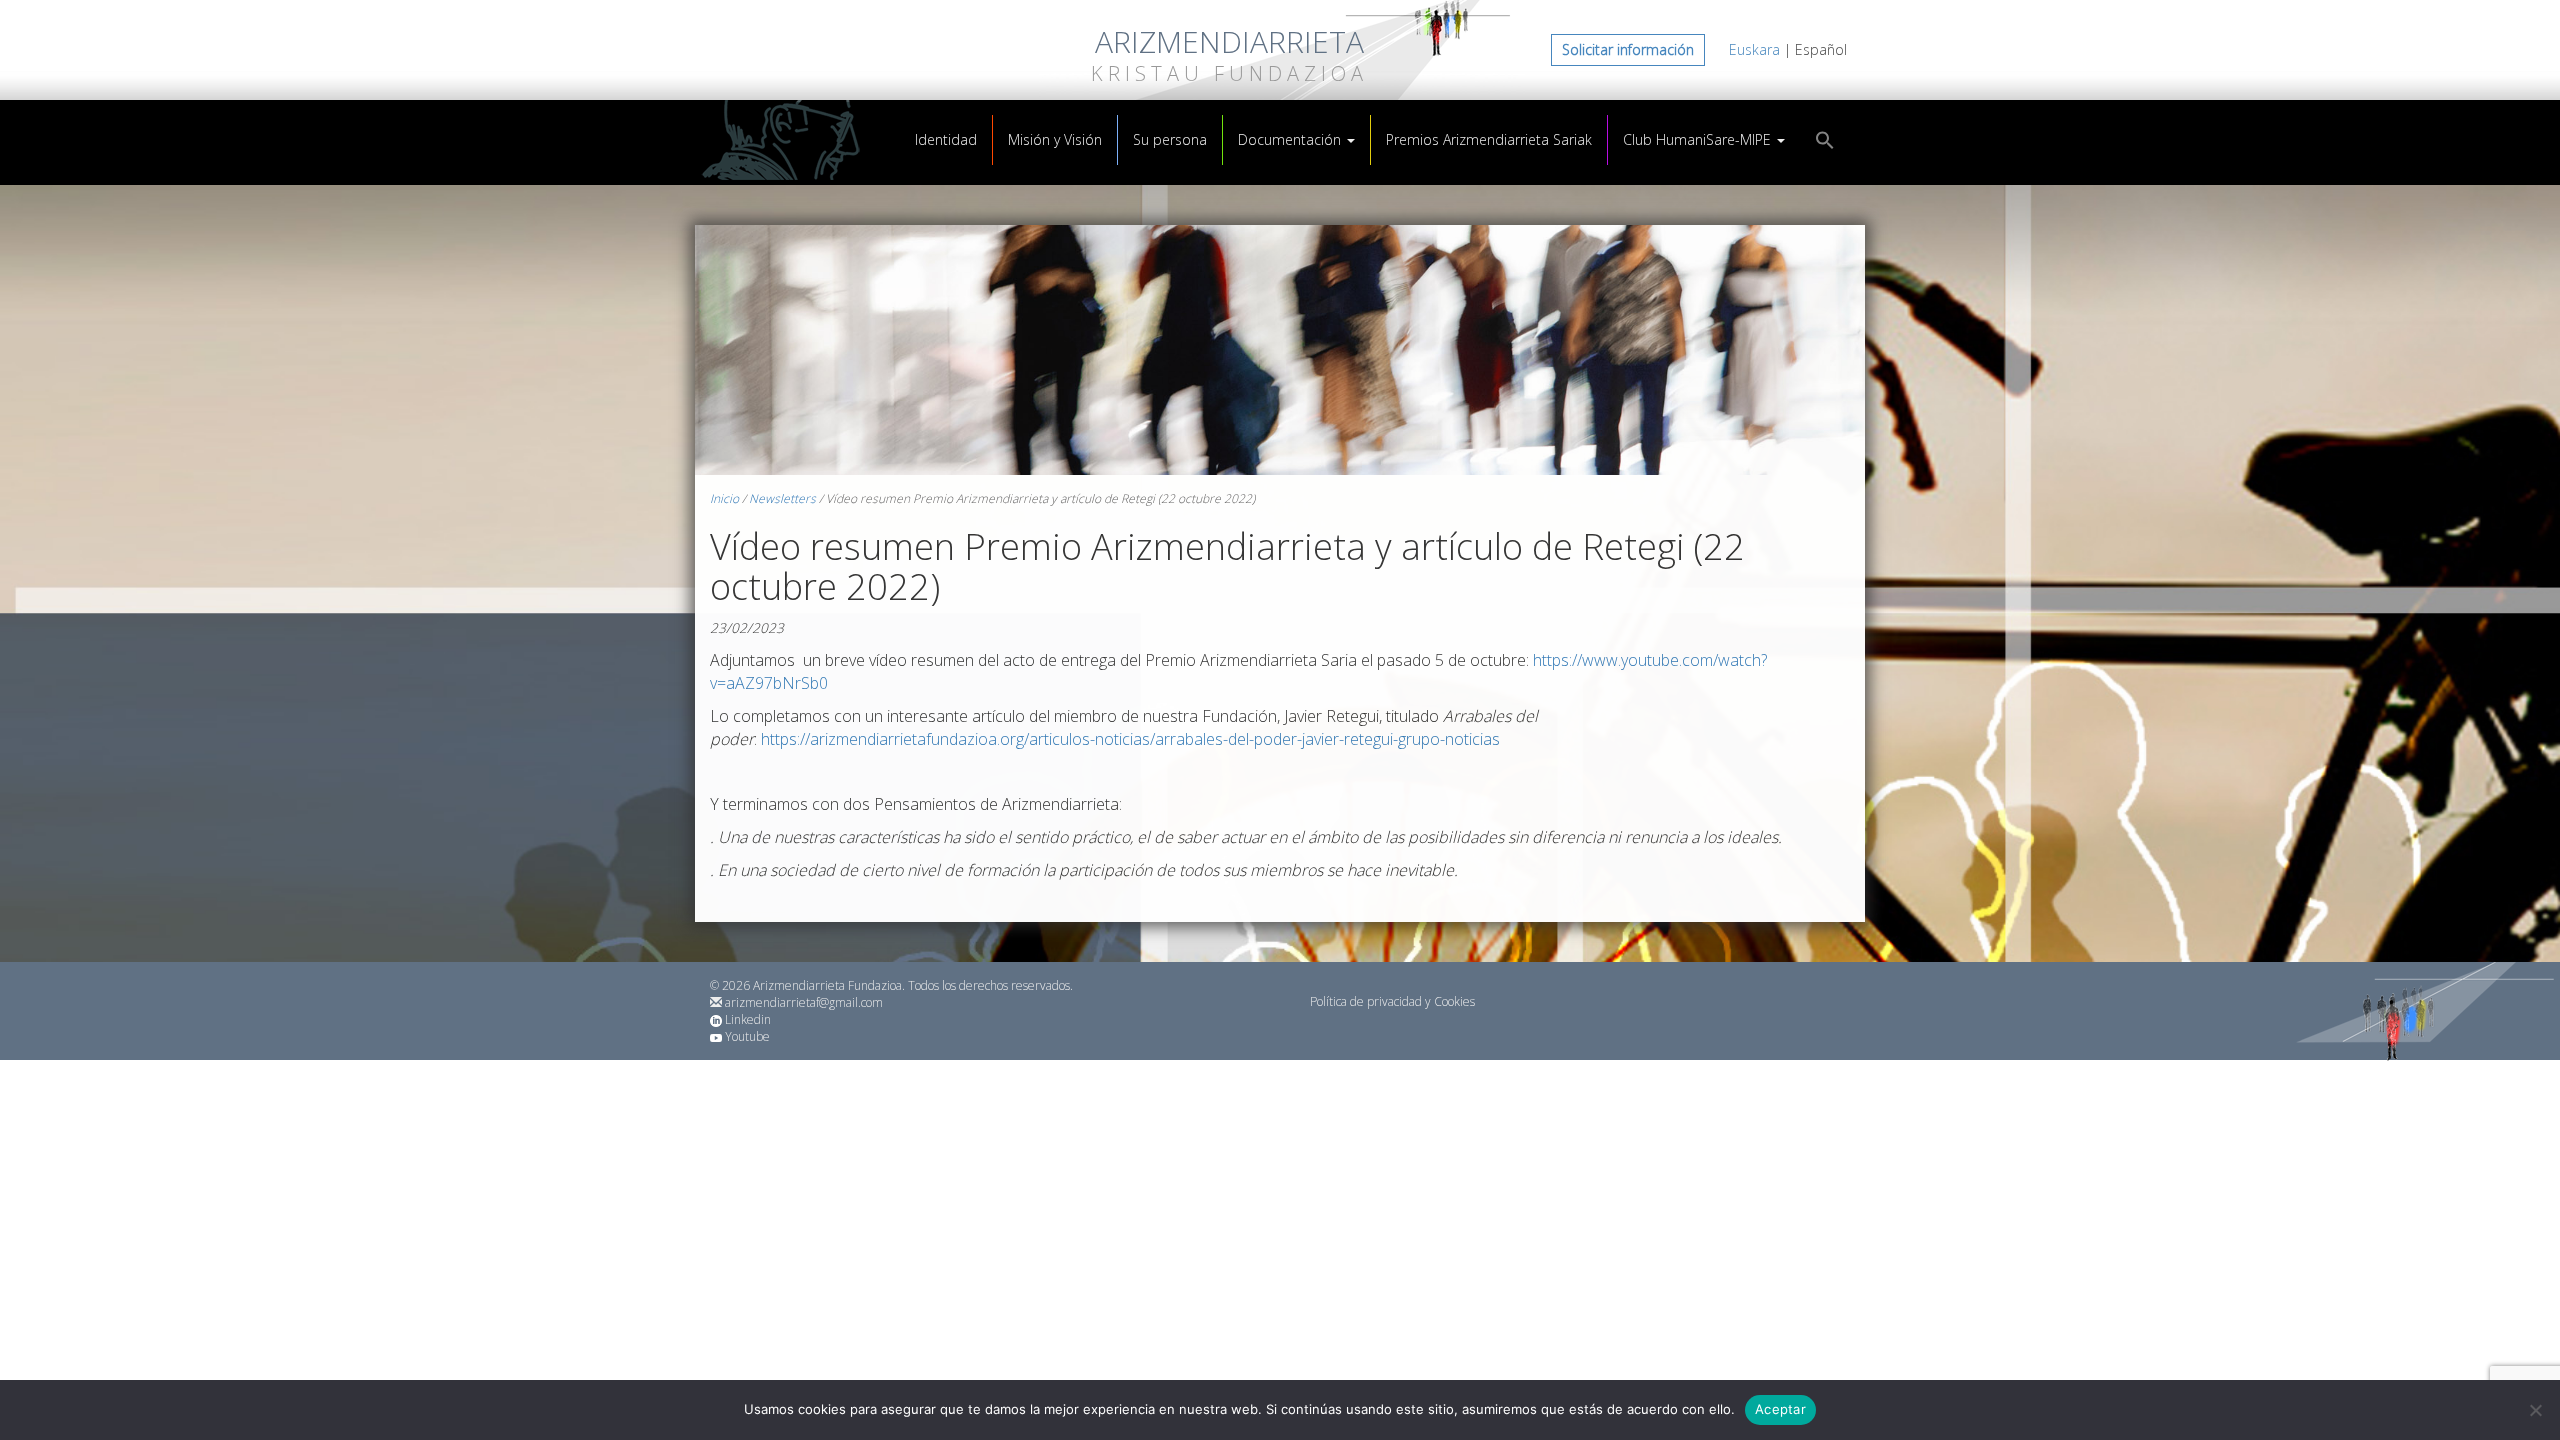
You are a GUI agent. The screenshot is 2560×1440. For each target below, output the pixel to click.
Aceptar (1780, 1409)
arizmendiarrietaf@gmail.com (804, 1002)
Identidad (946, 139)
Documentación (1291, 139)
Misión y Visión (1055, 139)
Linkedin (748, 1019)
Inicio (724, 498)
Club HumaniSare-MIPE (1699, 139)
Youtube (747, 1036)
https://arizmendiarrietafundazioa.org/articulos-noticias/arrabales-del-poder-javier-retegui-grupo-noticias (1130, 739)
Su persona (1170, 139)
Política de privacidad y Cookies (1392, 1001)
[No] (2535, 1410)
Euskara (1754, 49)
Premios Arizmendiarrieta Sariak (1489, 139)
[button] (1825, 142)
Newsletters (782, 498)
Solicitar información (1628, 49)
